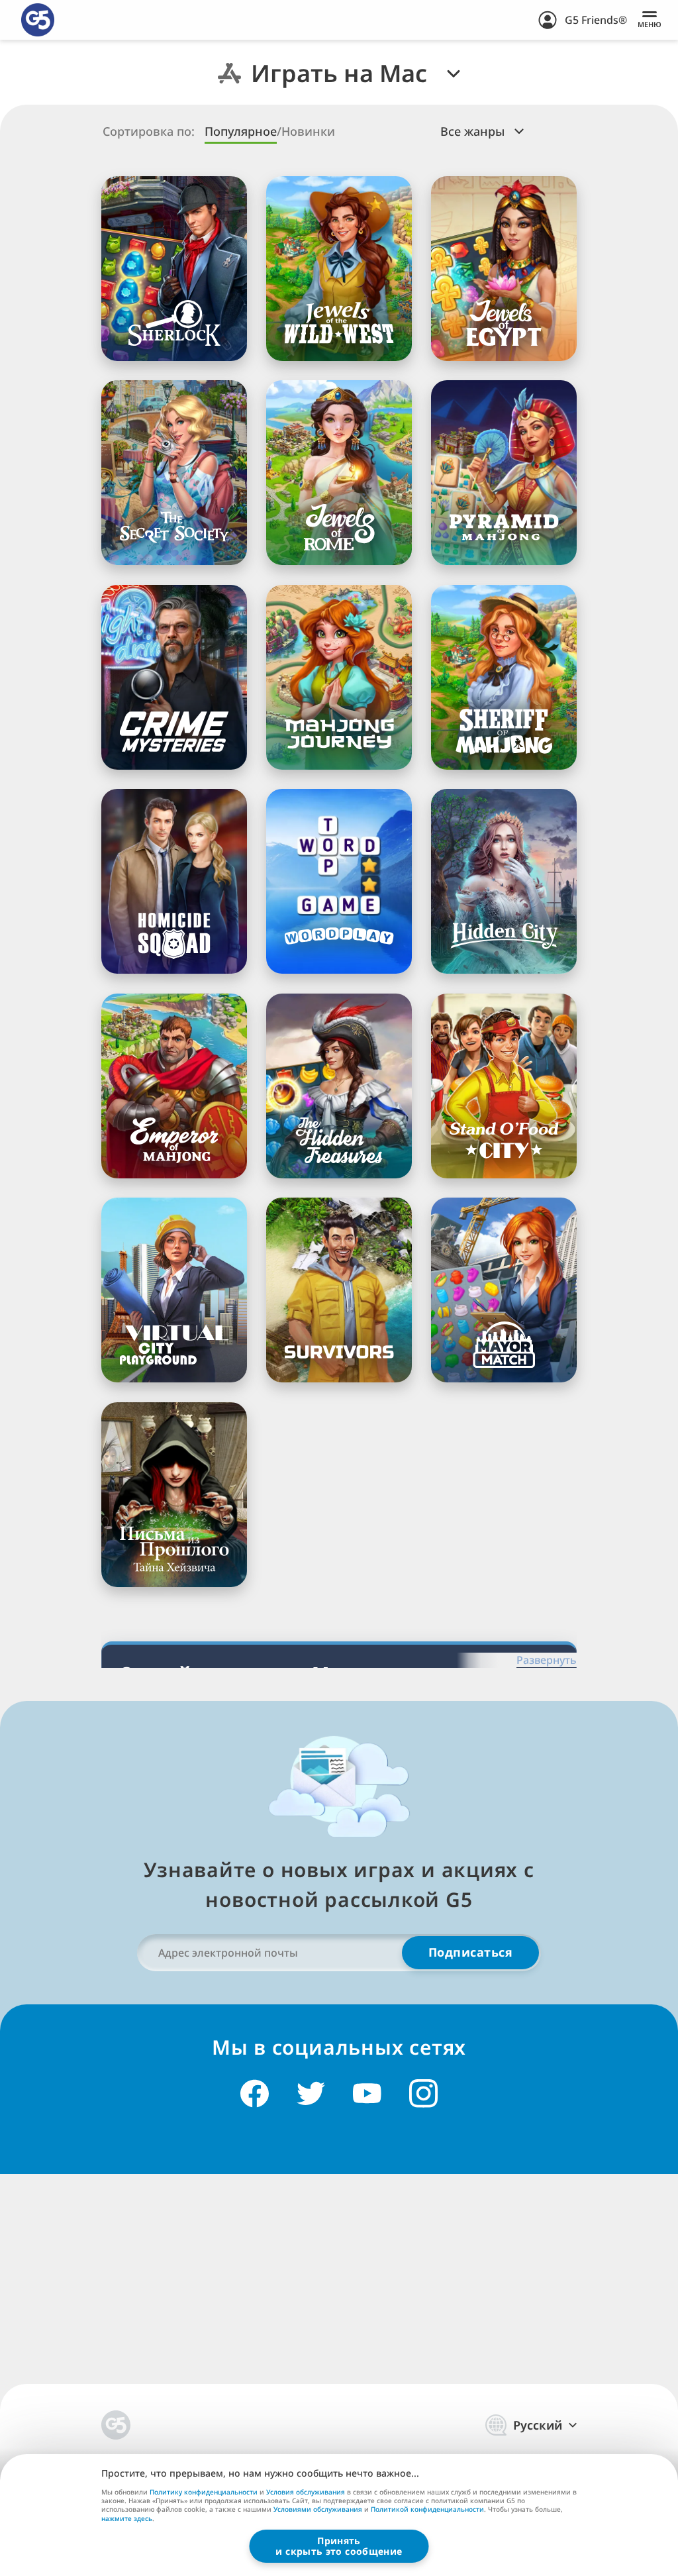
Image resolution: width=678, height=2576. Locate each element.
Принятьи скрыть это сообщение (339, 2546)
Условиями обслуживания (318, 2509)
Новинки (308, 131)
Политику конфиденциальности (204, 2492)
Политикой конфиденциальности (427, 2509)
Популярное (241, 131)
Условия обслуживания (306, 2492)
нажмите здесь (127, 2519)
